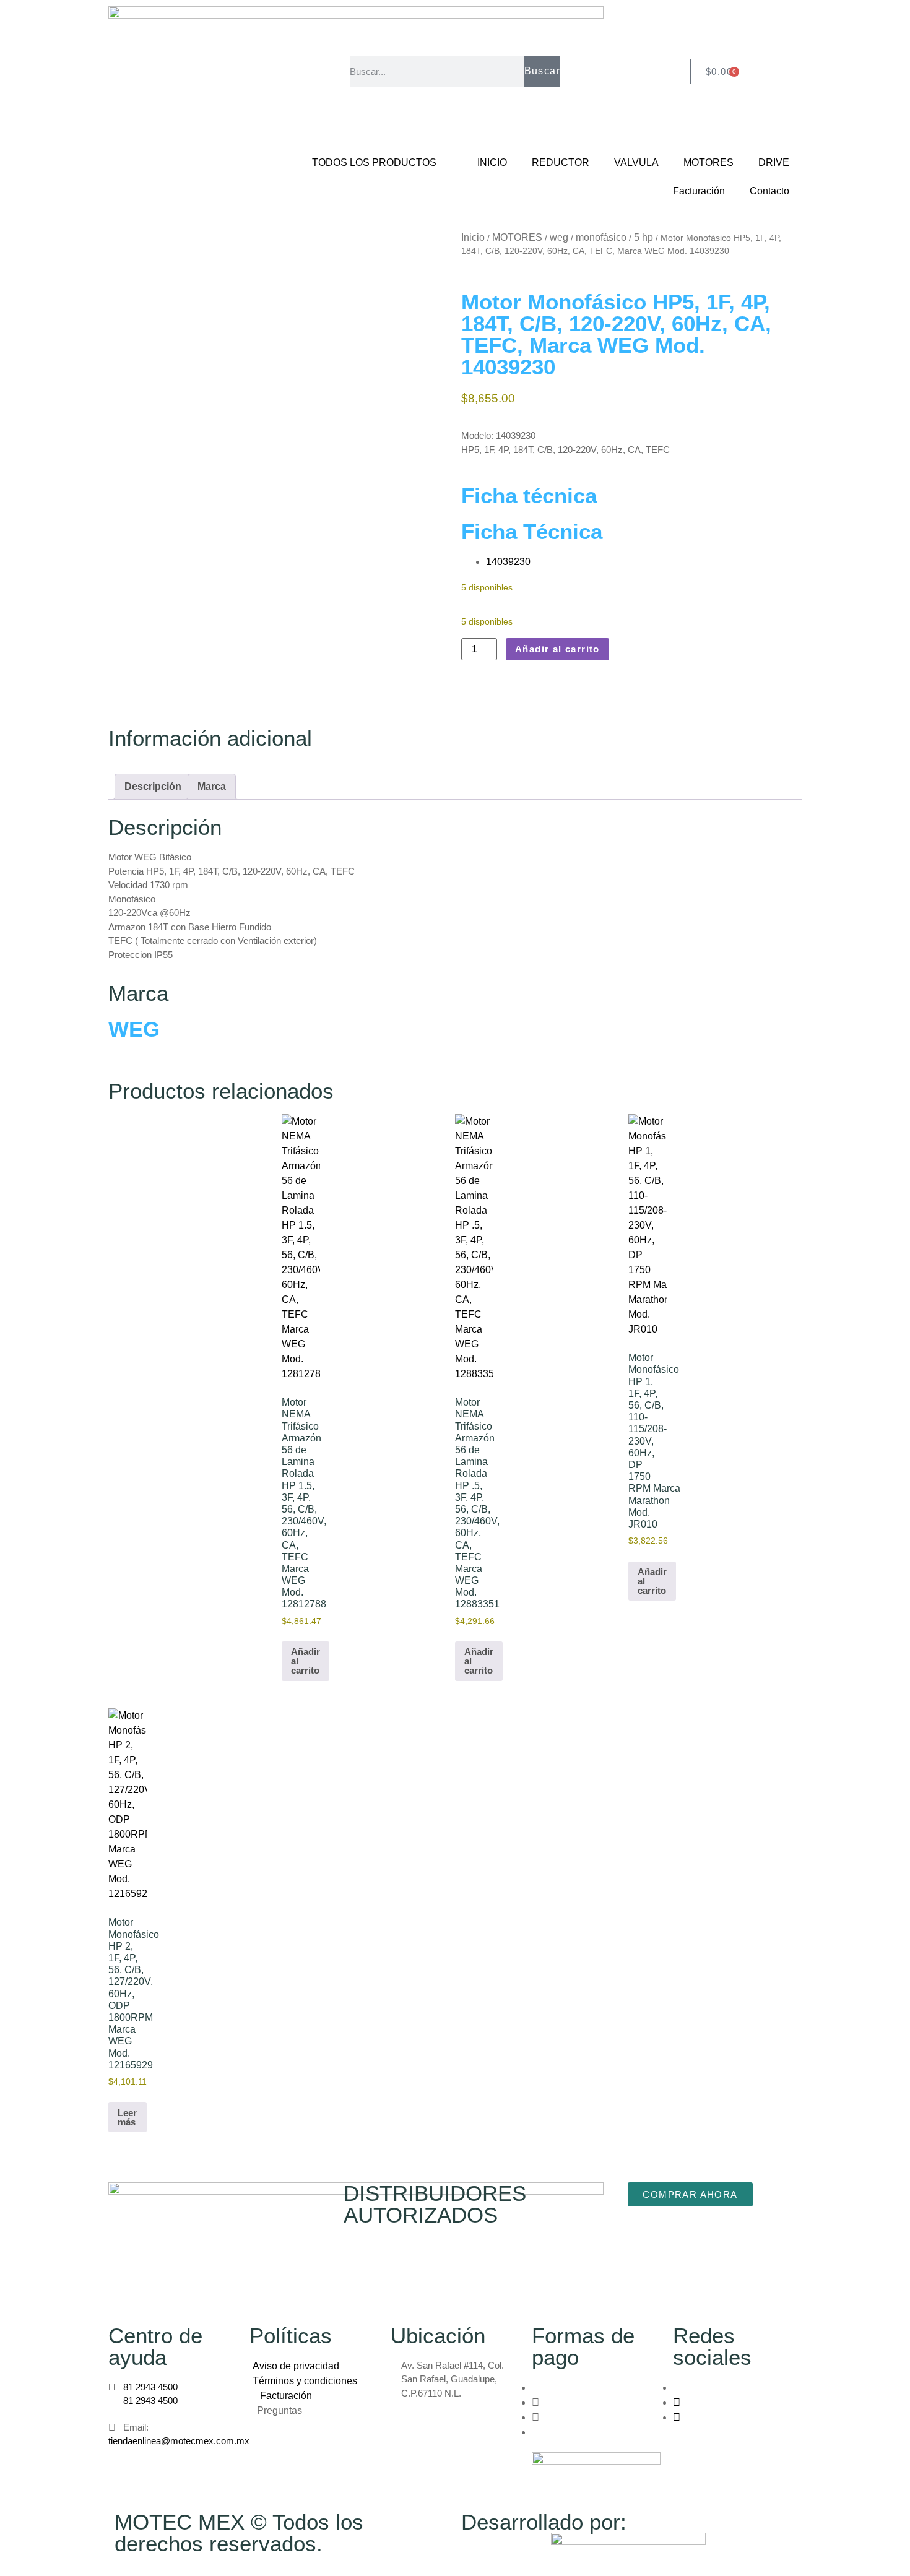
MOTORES (708, 162)
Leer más (127, 2117)
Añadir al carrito (557, 649)
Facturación (699, 191)
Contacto (769, 191)
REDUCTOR (561, 162)
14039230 (508, 562)
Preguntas (281, 2410)
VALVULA (636, 162)
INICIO (492, 162)
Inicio (473, 237)
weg (559, 237)
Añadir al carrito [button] (305, 1661)
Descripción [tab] (153, 786)
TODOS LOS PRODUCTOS (374, 162)
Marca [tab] (212, 786)
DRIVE (774, 162)
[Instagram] (677, 2402)
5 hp (643, 237)
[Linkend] (677, 2417)
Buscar (542, 71)
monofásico (601, 237)
